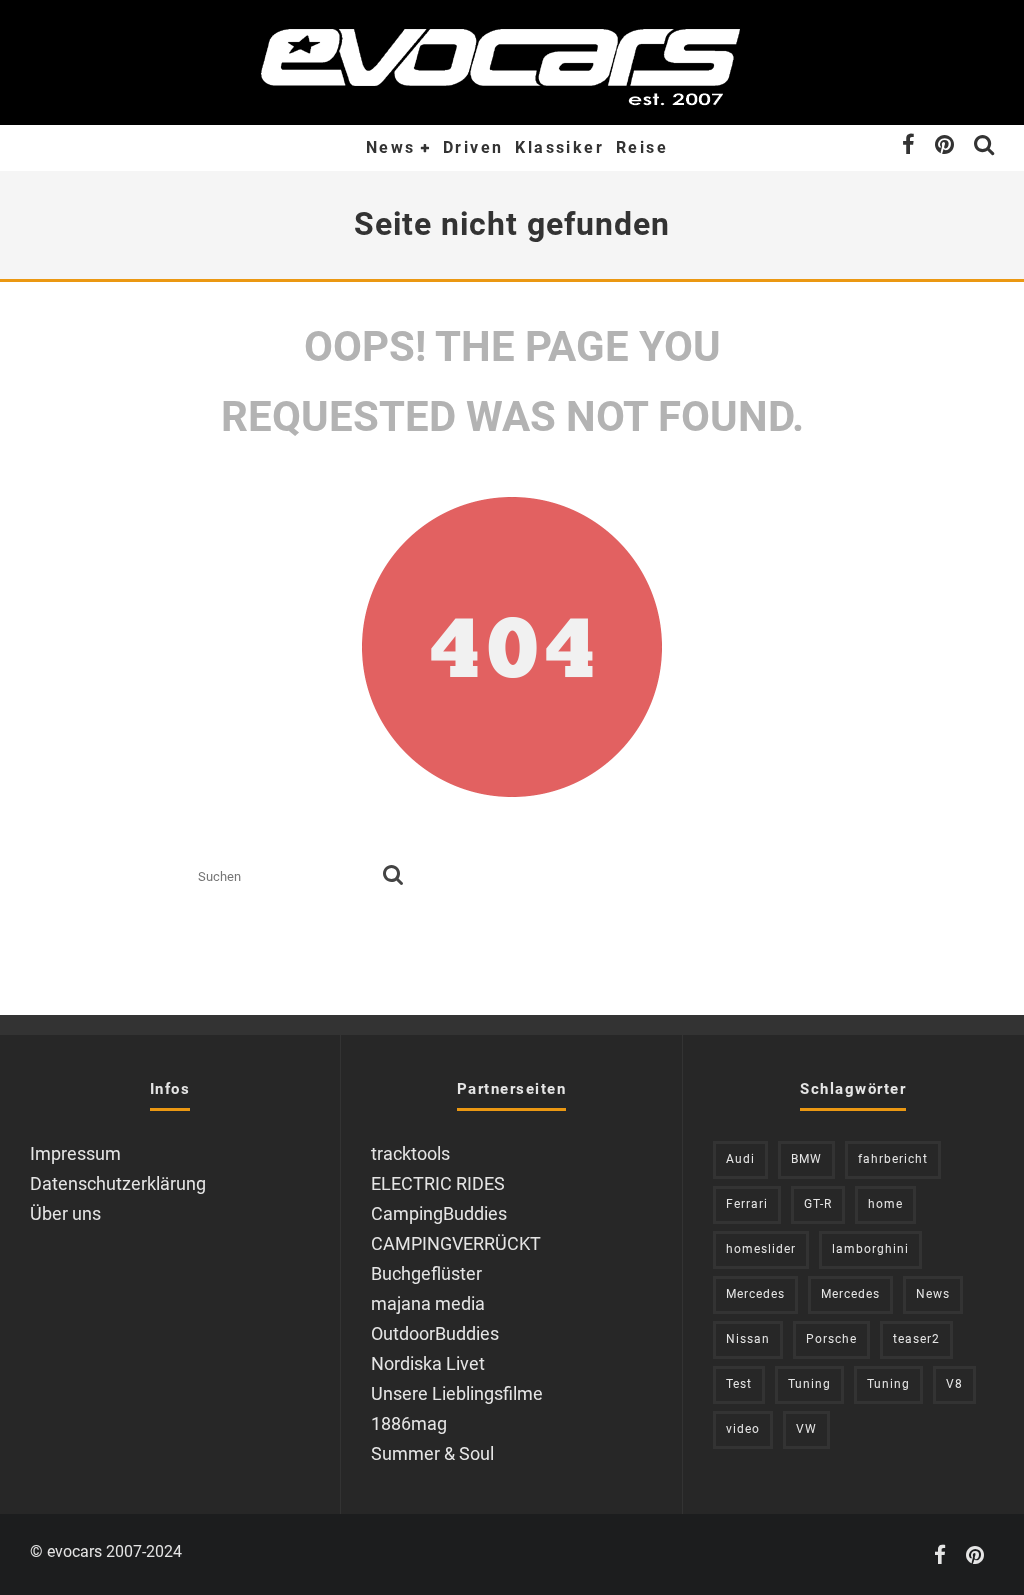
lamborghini (870, 1249)
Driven (473, 147)
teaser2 (916, 1339)
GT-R (818, 1204)
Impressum (75, 1153)
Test (739, 1384)
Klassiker (559, 147)
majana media (428, 1303)
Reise (642, 147)
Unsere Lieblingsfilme (457, 1393)
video (743, 1429)
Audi (740, 1159)
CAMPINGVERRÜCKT (456, 1243)
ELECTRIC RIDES (438, 1183)
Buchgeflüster (426, 1273)
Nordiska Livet (428, 1363)
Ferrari (747, 1204)
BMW (806, 1159)
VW (806, 1429)
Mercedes (755, 1294)
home (885, 1204)
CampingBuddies (439, 1213)
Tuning (809, 1384)
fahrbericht (893, 1159)
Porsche (831, 1339)
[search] (393, 876)
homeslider (761, 1249)
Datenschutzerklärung (118, 1183)
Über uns (65, 1213)
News (391, 147)
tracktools (410, 1153)
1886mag (409, 1423)
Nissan (748, 1339)
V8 (954, 1384)
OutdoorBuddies (435, 1333)
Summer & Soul (432, 1453)
